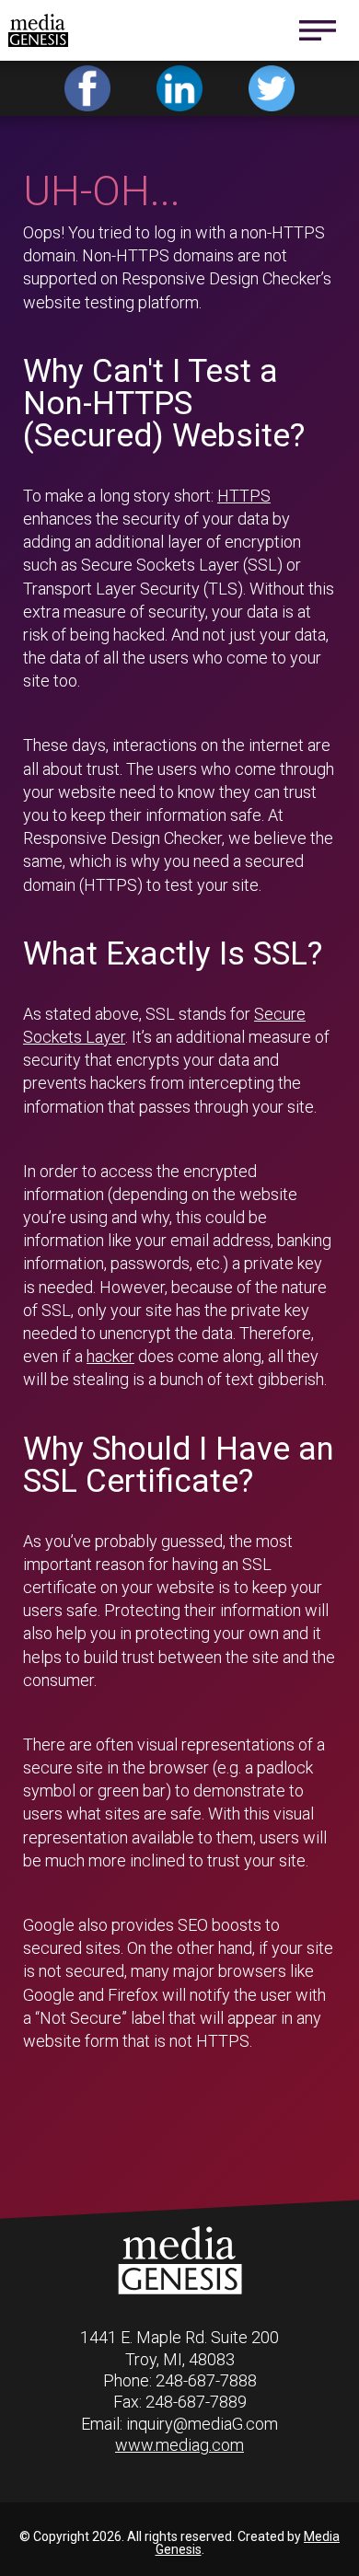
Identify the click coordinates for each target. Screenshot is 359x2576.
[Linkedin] (179, 88)
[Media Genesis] (179, 2291)
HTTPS (244, 496)
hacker (110, 1356)
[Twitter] (272, 88)
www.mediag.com (179, 2445)
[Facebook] (87, 88)
